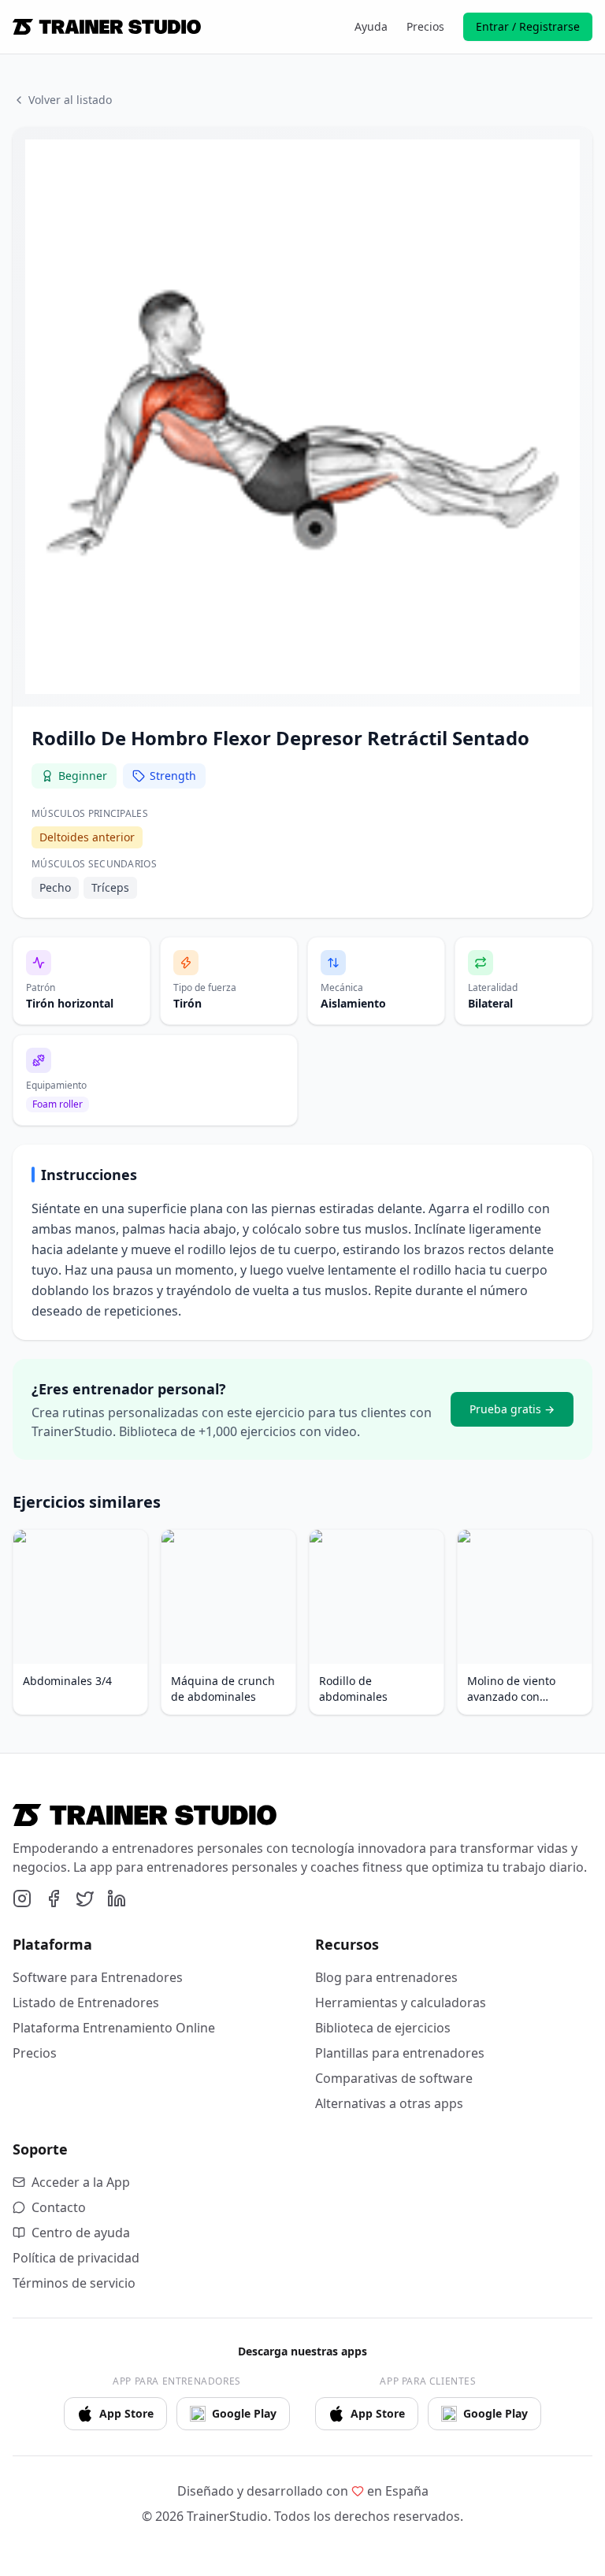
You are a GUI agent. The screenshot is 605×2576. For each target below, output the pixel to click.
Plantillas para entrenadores (400, 2053)
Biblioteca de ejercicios (383, 2028)
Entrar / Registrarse (528, 26)
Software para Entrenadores (98, 1977)
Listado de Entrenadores (86, 2003)
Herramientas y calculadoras (401, 2003)
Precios (425, 26)
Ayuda (371, 26)
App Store (126, 2413)
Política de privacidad (76, 2258)
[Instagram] (22, 1899)
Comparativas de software (394, 2078)
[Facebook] (54, 1899)
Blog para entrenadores (386, 1977)
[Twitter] (85, 1899)
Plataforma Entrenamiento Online (114, 2028)
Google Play (244, 2413)
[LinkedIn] (117, 1899)
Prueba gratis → (512, 1409)
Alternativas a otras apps (389, 2103)
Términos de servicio (74, 2283)
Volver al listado (70, 100)
